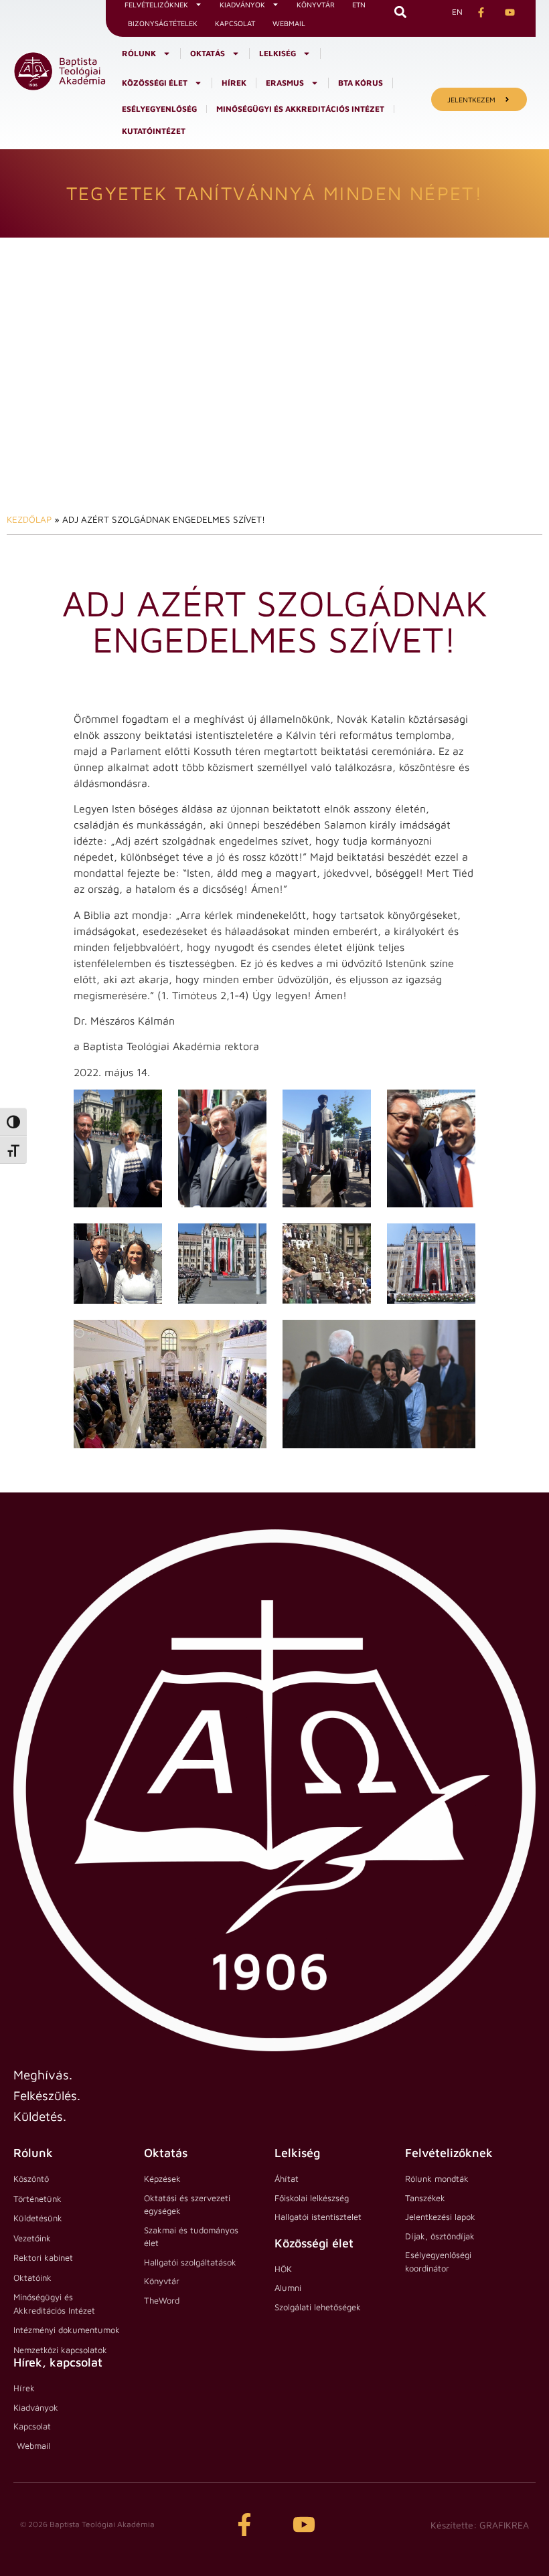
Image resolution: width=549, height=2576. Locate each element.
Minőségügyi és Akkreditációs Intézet (300, 109)
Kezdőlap (29, 519)
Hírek (234, 83)
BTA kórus (361, 83)
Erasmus (285, 83)
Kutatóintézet (154, 131)
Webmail (289, 23)
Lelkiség (278, 53)
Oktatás (208, 53)
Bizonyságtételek (163, 23)
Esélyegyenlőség (159, 109)
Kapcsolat (235, 23)
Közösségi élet (155, 83)
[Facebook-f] (244, 2524)
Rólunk (139, 53)
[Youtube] (304, 2524)
